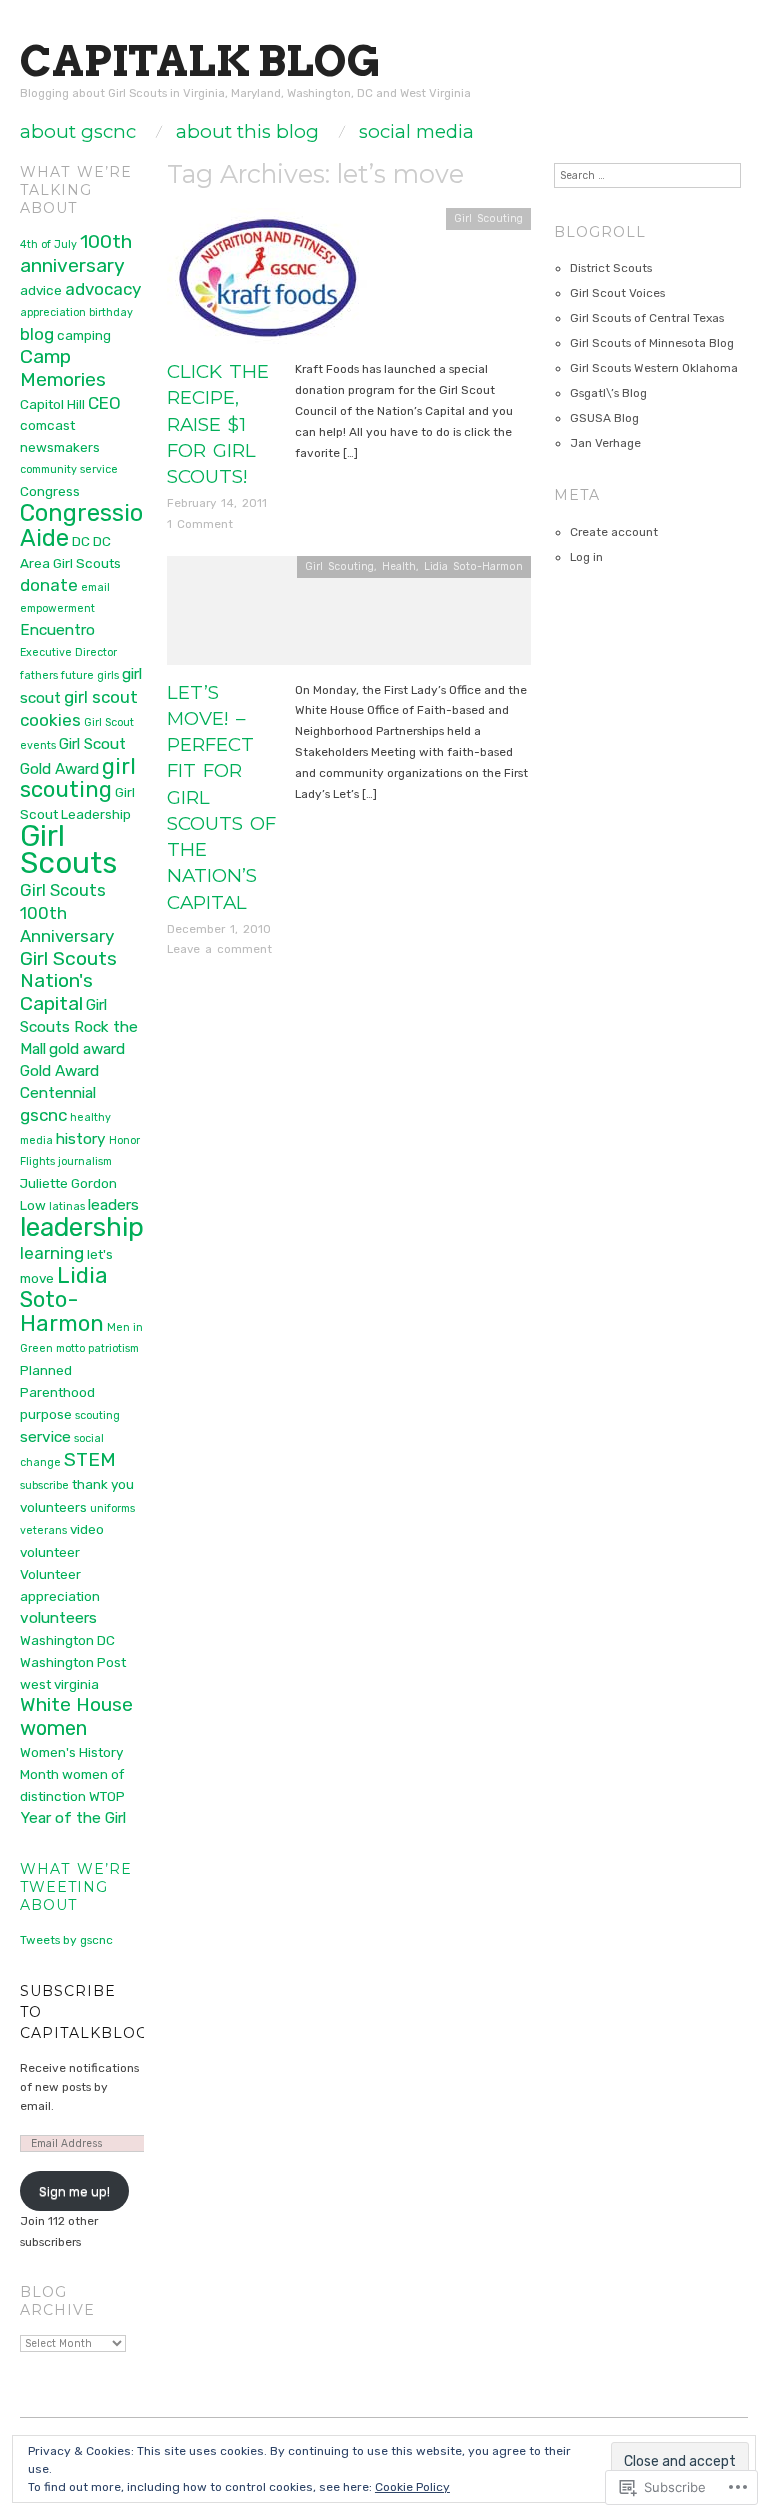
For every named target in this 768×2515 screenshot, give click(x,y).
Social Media (416, 132)
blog (37, 334)
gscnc (43, 1115)
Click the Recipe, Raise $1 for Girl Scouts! (218, 424)
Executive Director (68, 652)
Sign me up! (74, 2191)
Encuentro (57, 630)
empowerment (57, 608)
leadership (82, 1227)
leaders (113, 1205)
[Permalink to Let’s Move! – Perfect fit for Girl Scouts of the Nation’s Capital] (349, 617)
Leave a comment (219, 949)
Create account (614, 532)
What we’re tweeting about (76, 1887)
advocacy (103, 289)
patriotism (113, 1348)
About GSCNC (78, 132)
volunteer (50, 1552)
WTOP (107, 1796)
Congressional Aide (98, 525)
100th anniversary (76, 253)
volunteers (58, 1618)
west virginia (59, 1684)
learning (52, 1253)
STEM (90, 1459)
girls (108, 675)
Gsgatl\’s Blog (608, 393)
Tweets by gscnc (66, 1940)
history (81, 1139)
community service (69, 469)
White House (76, 1704)
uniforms (112, 1508)
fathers (39, 675)
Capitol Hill (52, 404)
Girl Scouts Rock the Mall (79, 1027)
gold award (87, 1049)
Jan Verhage (605, 443)
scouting (97, 1415)
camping (84, 335)
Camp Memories (63, 368)
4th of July (48, 244)
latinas (67, 1206)
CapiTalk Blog (200, 60)
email (95, 587)
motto (70, 1348)
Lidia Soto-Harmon (473, 566)
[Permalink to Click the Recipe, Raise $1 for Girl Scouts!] (267, 283)
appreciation (53, 312)
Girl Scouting (488, 218)
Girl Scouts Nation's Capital (68, 981)
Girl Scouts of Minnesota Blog (652, 343)
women (53, 1728)
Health (399, 566)
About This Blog (247, 132)
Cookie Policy (412, 2487)
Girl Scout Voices (617, 293)
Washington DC (67, 1640)
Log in (586, 557)
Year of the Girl (73, 1818)
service (45, 1437)
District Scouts (611, 268)
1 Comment (200, 524)
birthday (111, 312)
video (87, 1529)
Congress (50, 491)
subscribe (44, 1485)
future (77, 675)
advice (41, 290)
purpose (46, 1414)
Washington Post (73, 1662)
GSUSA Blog (604, 418)
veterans (43, 1530)
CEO (104, 403)
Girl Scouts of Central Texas (647, 318)
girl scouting (78, 778)
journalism (85, 1161)
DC (81, 541)
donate (49, 585)
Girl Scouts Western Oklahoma (654, 368)
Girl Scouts (68, 849)
